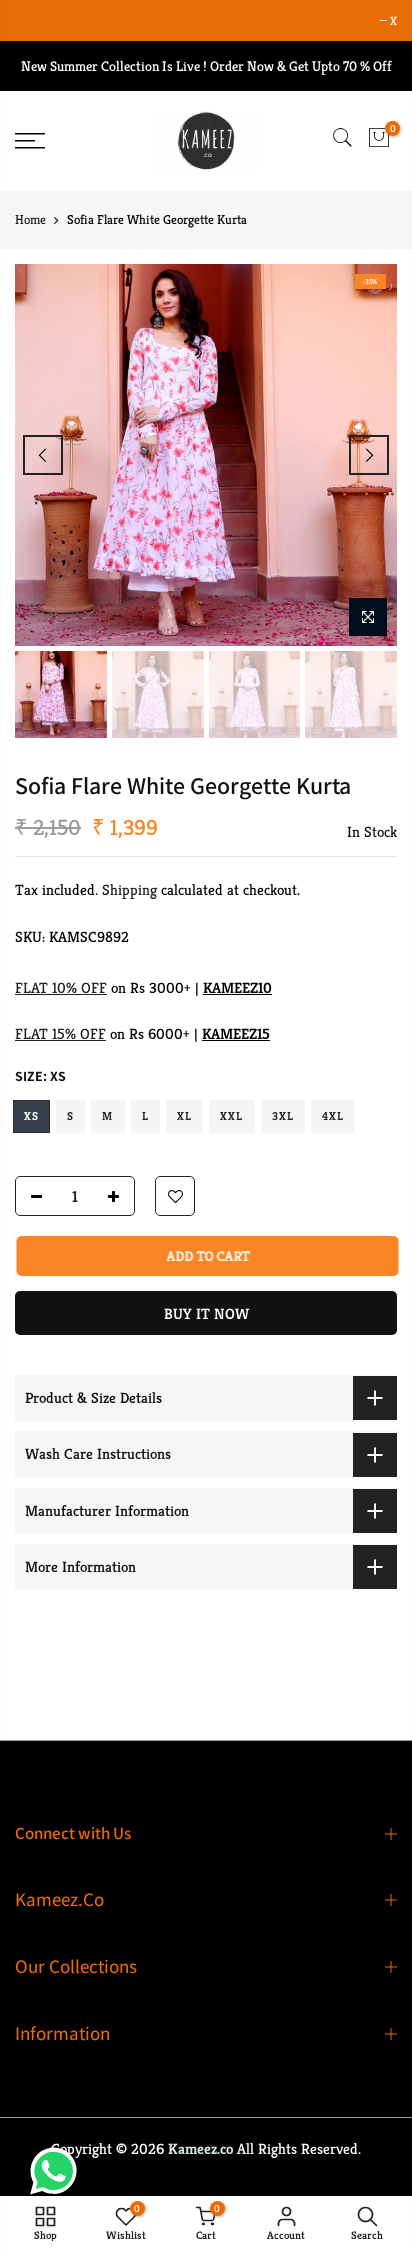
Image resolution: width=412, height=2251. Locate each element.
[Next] (369, 455)
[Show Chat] (58, 2171)
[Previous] (43, 455)
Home (30, 219)
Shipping (129, 889)
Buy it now (206, 1313)
